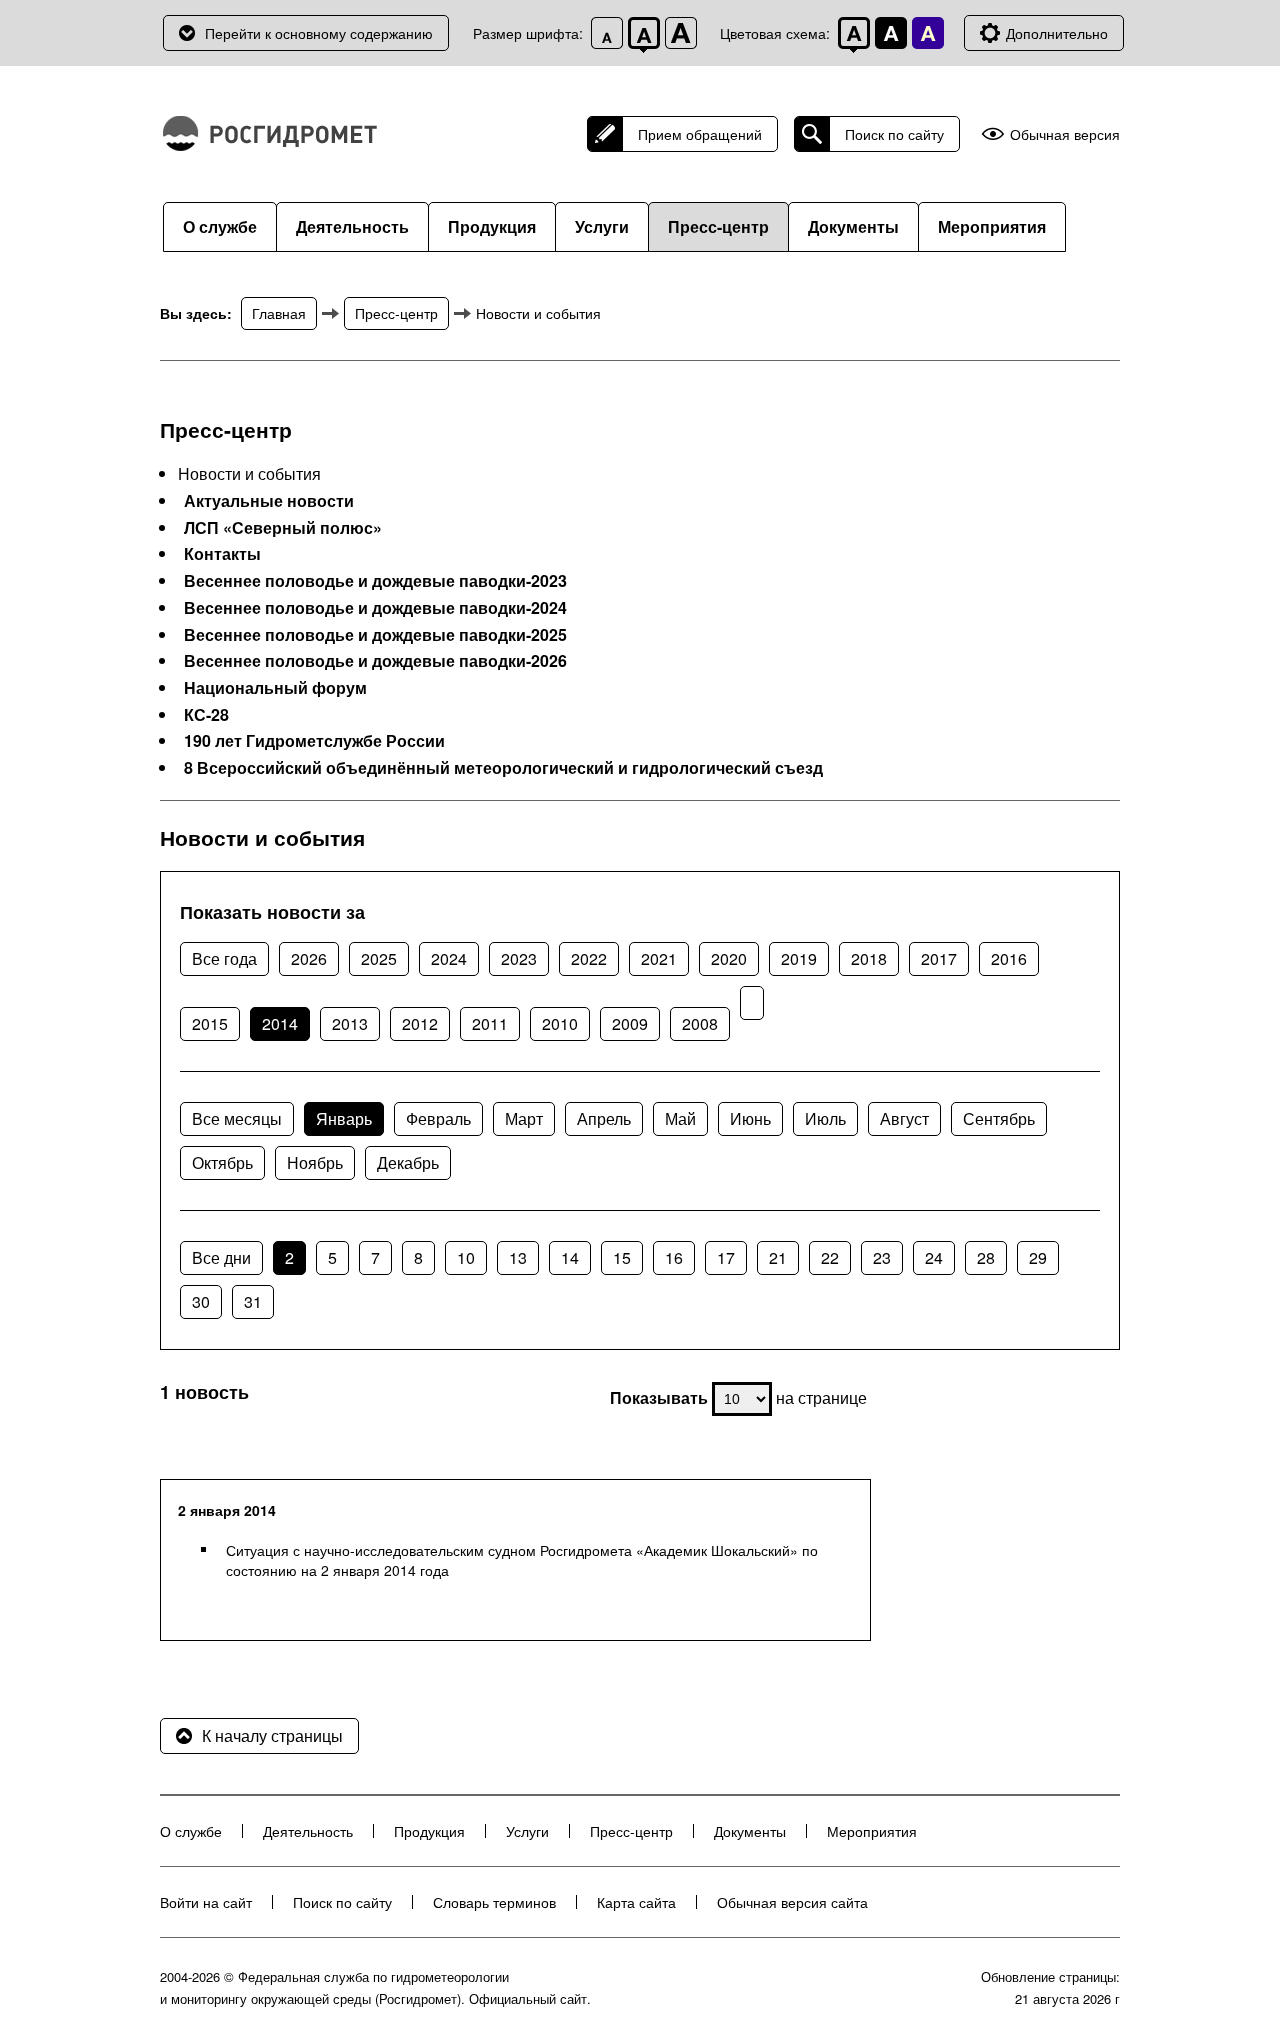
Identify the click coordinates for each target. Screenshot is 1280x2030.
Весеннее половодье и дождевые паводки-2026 (375, 661)
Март (524, 1118)
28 (986, 1257)
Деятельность (352, 226)
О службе (220, 226)
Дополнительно (1057, 33)
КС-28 (206, 715)
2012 (420, 1023)
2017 (939, 958)
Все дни (221, 1257)
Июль (825, 1118)
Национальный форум (275, 688)
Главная (279, 313)
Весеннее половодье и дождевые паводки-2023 (375, 581)
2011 (490, 1023)
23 (882, 1257)
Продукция (492, 226)
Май (680, 1118)
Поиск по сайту (894, 134)
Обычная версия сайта (792, 1902)
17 (726, 1257)
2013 (350, 1023)
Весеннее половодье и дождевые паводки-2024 (375, 608)
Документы (853, 226)
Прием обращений (700, 134)
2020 (729, 958)
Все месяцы (237, 1118)
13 (518, 1257)
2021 (659, 958)
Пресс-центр (718, 226)
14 (570, 1257)
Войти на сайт (206, 1902)
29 (1038, 1257)
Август (904, 1118)
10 (466, 1257)
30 (201, 1301)
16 (674, 1257)
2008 (700, 1023)
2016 (1009, 958)
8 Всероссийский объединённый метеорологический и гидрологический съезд (503, 768)
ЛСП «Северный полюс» (283, 528)
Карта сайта (636, 1902)
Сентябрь (999, 1118)
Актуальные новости (269, 501)
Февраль (438, 1118)
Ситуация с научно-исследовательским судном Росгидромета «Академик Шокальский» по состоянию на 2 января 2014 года (522, 1560)
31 (253, 1301)
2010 (560, 1023)
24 (934, 1257)
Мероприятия (992, 226)
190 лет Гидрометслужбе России (314, 741)
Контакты (222, 554)
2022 (589, 958)
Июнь (750, 1118)
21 (778, 1257)
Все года (224, 958)
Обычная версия (1065, 134)
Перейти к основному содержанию (319, 33)
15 (622, 1257)
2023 (519, 958)
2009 (630, 1023)
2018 (869, 958)
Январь (344, 1118)
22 (830, 1257)
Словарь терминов (494, 1902)
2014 (280, 1023)
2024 (449, 958)
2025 (379, 958)
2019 (799, 958)
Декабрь (408, 1162)
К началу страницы (272, 1735)
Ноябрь (315, 1162)
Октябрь (222, 1162)
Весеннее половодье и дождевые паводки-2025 (375, 635)
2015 (210, 1023)
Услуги (602, 226)
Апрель (604, 1118)
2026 (309, 958)
